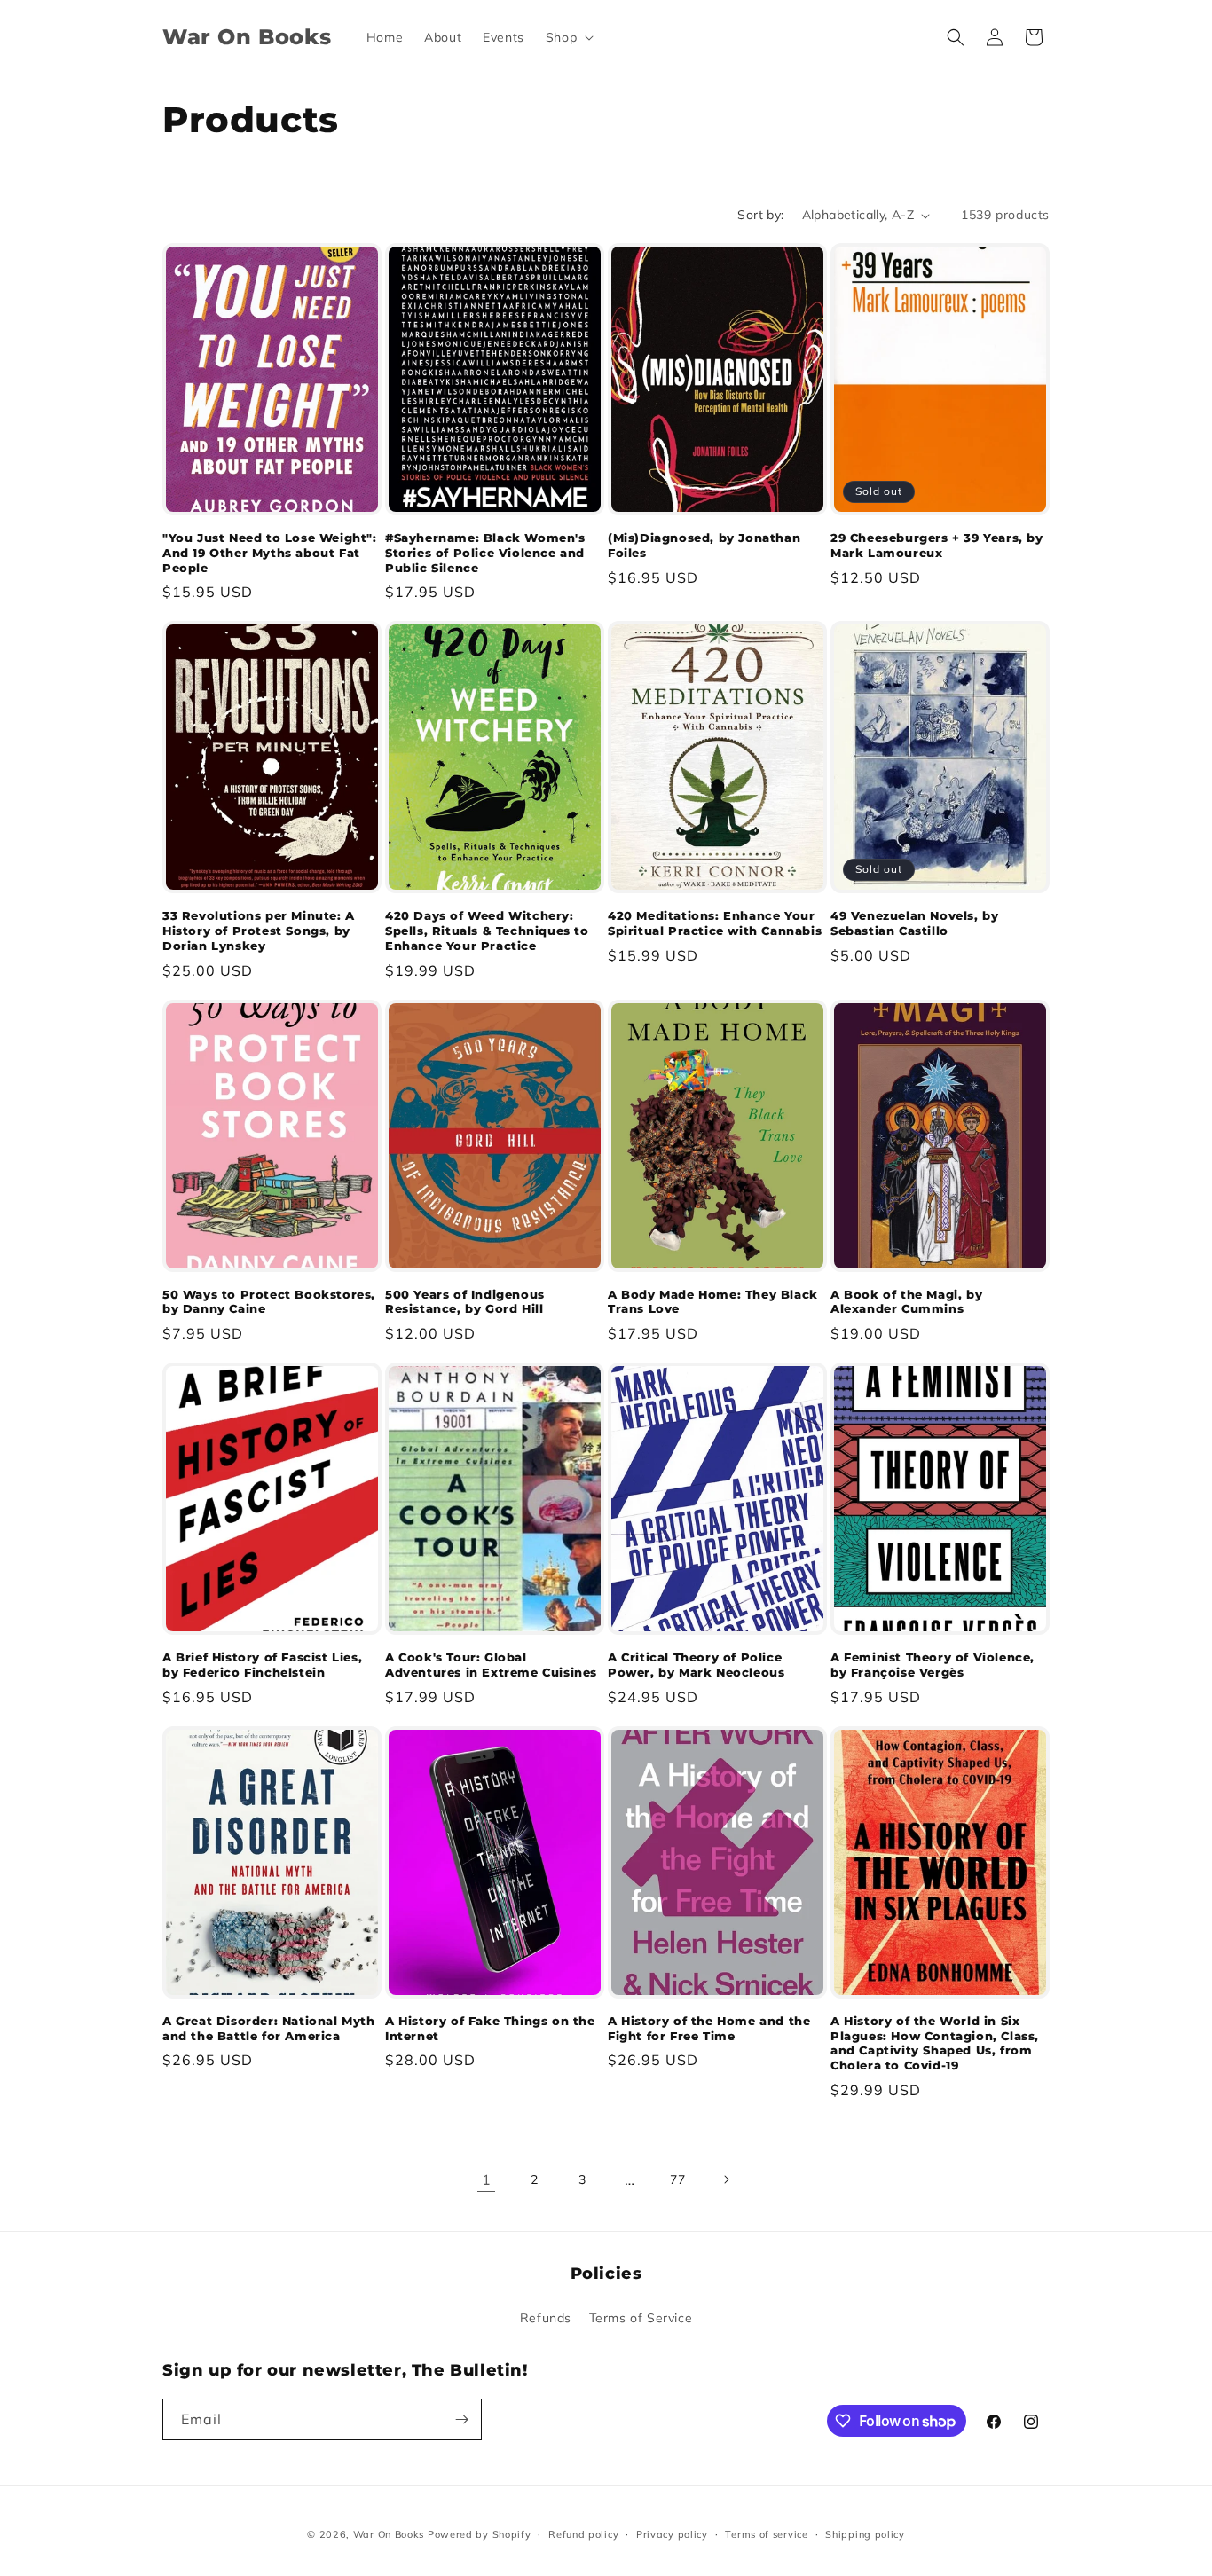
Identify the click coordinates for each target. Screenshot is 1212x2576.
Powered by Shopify (480, 2534)
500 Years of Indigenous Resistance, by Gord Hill (465, 1302)
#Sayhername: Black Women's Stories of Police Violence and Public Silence (485, 553)
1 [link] (487, 2179)
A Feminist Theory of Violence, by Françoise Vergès (933, 1665)
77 (677, 2179)
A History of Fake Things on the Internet (490, 2028)
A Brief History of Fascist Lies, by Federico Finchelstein (262, 1665)
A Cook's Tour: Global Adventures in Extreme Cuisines (491, 1665)
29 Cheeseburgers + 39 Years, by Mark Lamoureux (937, 545)
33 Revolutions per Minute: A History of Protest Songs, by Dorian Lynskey (259, 931)
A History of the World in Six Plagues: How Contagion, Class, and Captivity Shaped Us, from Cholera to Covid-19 (935, 2043)
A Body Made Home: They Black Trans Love (713, 1302)
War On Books (389, 2534)
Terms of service (766, 2534)
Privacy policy (672, 2534)
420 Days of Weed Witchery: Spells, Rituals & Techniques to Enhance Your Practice (487, 931)
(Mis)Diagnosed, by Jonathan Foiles (704, 545)
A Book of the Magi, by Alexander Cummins (906, 1302)
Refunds (546, 2318)
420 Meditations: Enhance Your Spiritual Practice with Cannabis (715, 923)
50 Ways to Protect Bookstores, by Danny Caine (269, 1302)
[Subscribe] (461, 2419)
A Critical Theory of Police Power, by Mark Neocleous (696, 1665)
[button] (568, 37)
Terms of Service (641, 2318)
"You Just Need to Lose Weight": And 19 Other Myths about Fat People (270, 553)
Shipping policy (865, 2534)
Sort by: (760, 215)
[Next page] (726, 2179)
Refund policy (583, 2534)
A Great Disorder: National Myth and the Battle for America (269, 2028)
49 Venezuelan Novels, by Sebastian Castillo (914, 923)
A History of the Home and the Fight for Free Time (709, 2028)
